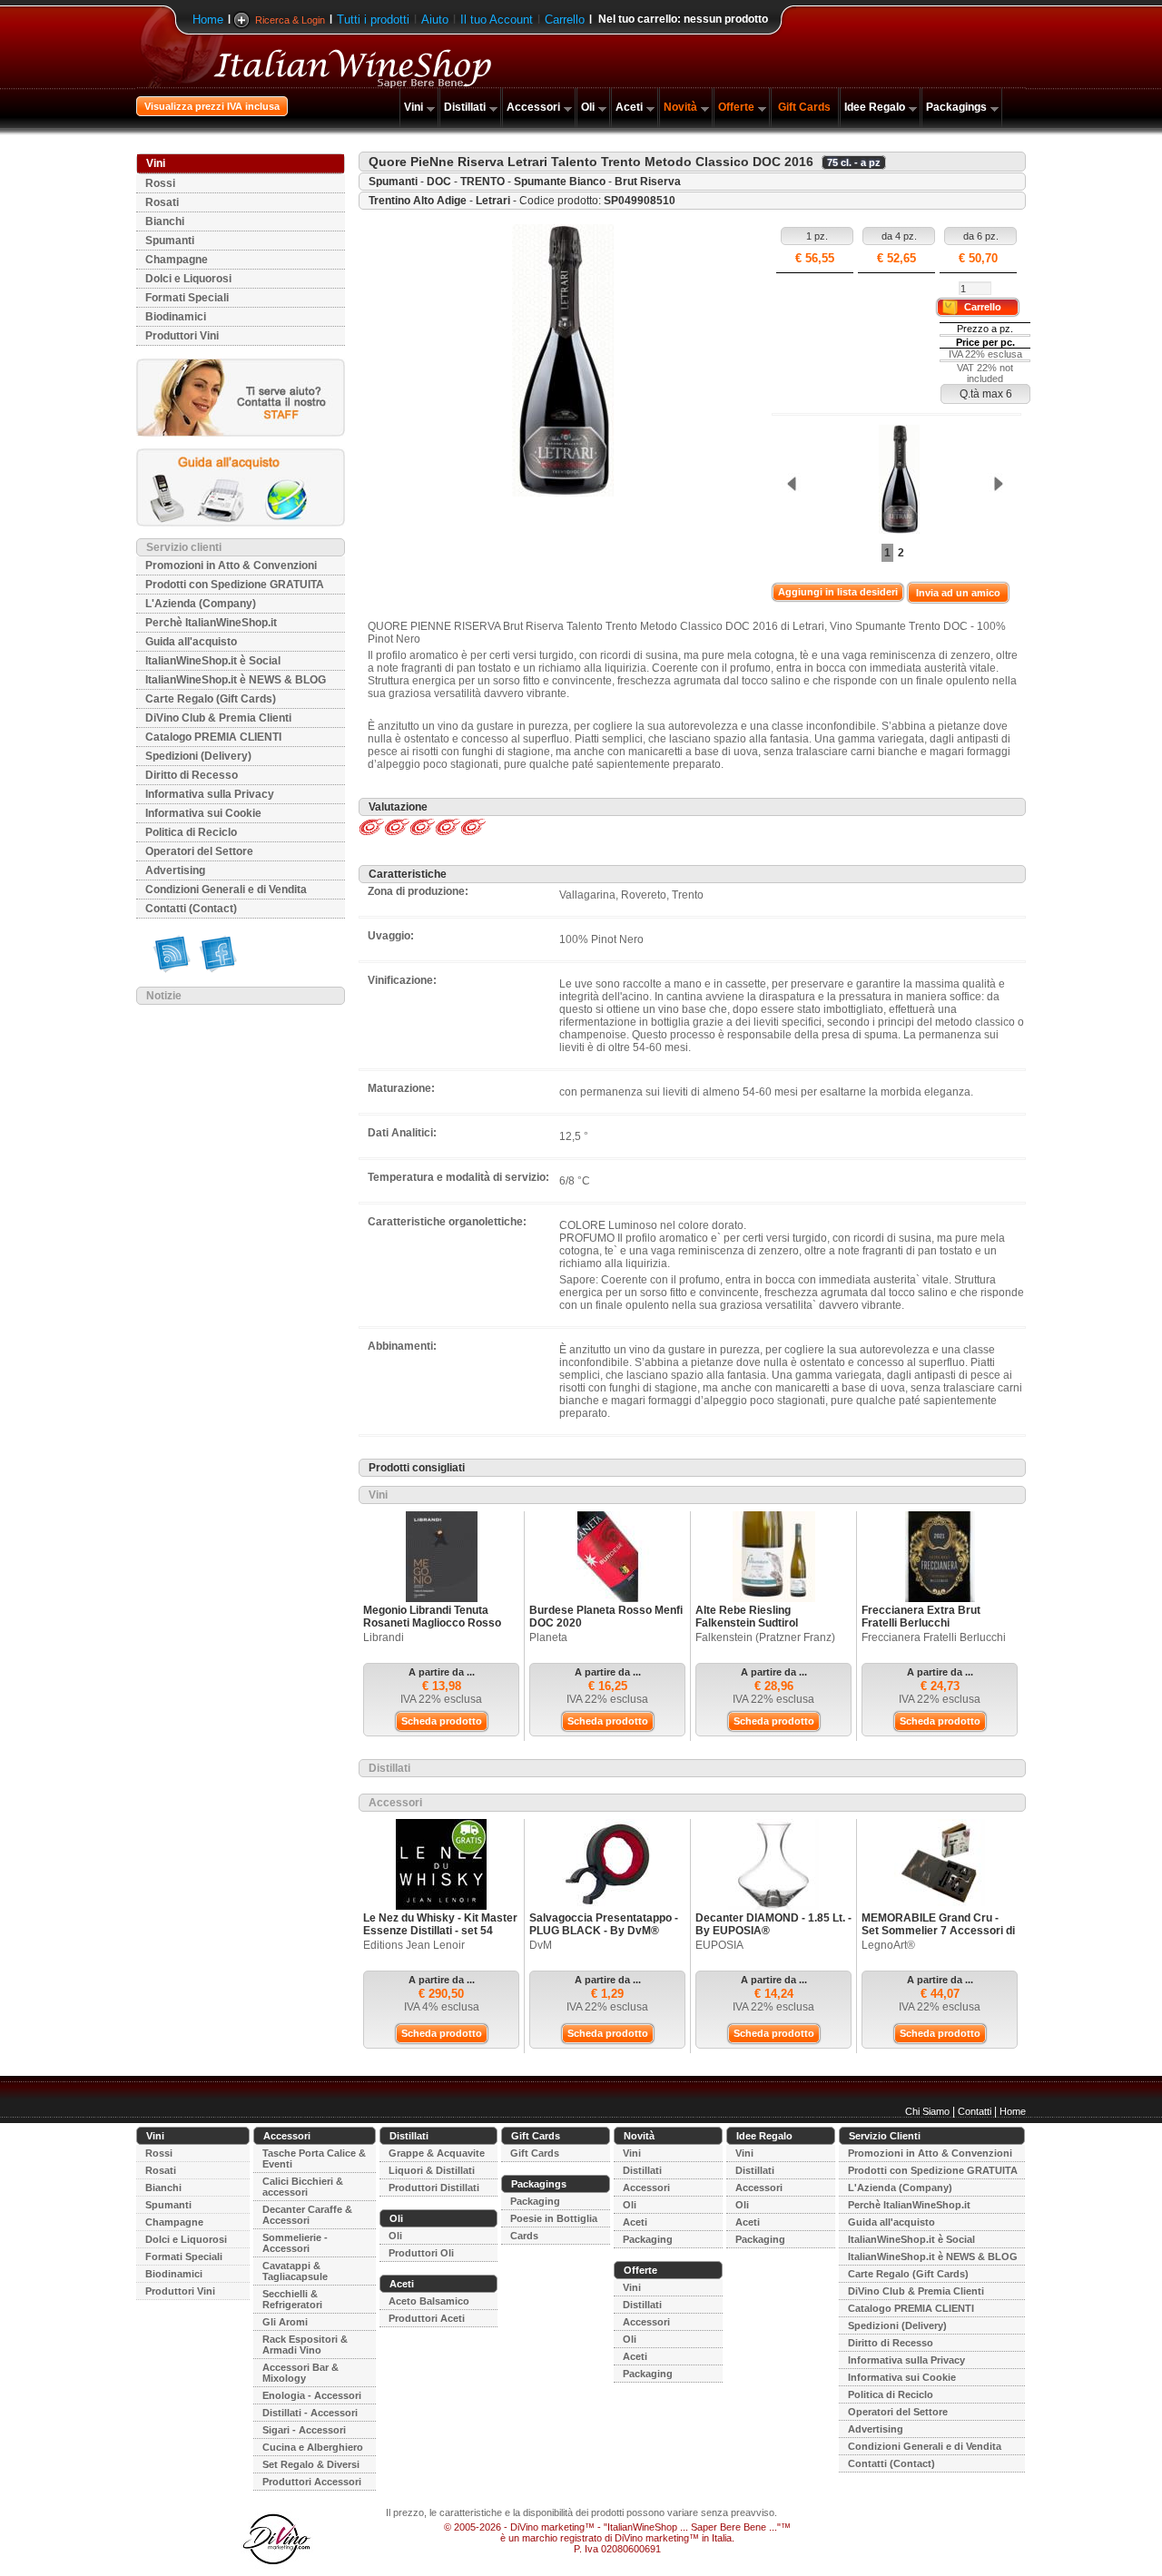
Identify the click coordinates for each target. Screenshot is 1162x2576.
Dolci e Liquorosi (188, 279)
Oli (588, 107)
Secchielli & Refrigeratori (292, 2299)
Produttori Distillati (434, 2188)
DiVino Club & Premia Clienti (218, 718)
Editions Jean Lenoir (414, 1945)
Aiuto (435, 20)
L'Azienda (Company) (201, 604)
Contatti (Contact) (191, 909)
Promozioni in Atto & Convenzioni (231, 565)
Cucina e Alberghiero (313, 2447)
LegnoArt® (888, 1945)
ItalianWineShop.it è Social (213, 661)
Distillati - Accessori (310, 2413)
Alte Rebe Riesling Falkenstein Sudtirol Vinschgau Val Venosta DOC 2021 (768, 1629)
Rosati (162, 202)
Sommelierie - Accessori (295, 2243)
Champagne (177, 260)
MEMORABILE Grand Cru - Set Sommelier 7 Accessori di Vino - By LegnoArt (938, 1931)
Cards (524, 2236)
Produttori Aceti (427, 2318)
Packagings (956, 107)
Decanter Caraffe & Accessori (307, 2215)
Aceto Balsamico (429, 2301)
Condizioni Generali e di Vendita (226, 890)
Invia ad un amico (958, 593)
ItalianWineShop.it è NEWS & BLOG (236, 680)
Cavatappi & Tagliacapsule (295, 2271)
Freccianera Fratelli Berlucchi (934, 1637)
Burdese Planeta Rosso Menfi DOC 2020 (606, 1617)
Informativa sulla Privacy (210, 794)
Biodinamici (176, 317)
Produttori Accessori (312, 2482)
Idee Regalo (875, 107)
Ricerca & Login (290, 20)
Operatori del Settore (199, 851)
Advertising (175, 870)
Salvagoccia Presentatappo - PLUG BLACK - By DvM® (604, 1924)
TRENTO (483, 182)
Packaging (535, 2201)
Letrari (493, 201)
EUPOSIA (719, 1945)
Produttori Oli (421, 2253)
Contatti (975, 2111)
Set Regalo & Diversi (311, 2464)
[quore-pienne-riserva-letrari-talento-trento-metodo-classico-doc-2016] (894, 481)
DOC (439, 182)
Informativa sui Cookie (203, 813)
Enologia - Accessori (312, 2395)
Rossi (160, 183)
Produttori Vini (182, 336)
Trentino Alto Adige (418, 201)
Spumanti (170, 241)
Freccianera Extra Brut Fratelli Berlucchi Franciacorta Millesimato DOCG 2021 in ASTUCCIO (928, 1629)
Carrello (565, 20)
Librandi (384, 1637)
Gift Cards (804, 107)
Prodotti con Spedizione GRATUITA (235, 585)
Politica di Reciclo (191, 832)
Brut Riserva (648, 182)
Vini (414, 107)
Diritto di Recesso (192, 775)
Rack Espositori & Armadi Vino (305, 2345)
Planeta (548, 1637)
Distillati (465, 107)
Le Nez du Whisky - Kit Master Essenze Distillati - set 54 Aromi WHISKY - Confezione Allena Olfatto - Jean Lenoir (440, 1937)
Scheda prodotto (442, 1721)
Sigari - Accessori (304, 2430)
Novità (680, 107)
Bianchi (165, 221)
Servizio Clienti (885, 2136)
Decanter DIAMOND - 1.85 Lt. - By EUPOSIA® (773, 1924)
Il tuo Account (497, 20)
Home (208, 20)
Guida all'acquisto (191, 642)
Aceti (629, 107)
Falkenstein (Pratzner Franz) (765, 1637)
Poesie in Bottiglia (554, 2218)
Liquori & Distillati (432, 2170)
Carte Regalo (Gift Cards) (211, 699)
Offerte (736, 107)
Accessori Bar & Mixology (300, 2373)
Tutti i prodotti (373, 20)
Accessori (533, 107)
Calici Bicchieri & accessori (303, 2187)
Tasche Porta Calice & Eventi (314, 2158)
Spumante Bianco (560, 182)
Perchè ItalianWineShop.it (211, 623)
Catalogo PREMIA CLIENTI (213, 737)
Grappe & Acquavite (437, 2153)
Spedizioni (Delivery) (198, 756)
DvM (541, 1945)
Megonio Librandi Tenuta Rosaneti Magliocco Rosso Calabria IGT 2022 (432, 1623)
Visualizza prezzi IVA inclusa (212, 106)
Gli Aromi (285, 2322)
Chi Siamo (927, 2111)
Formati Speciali (187, 298)
